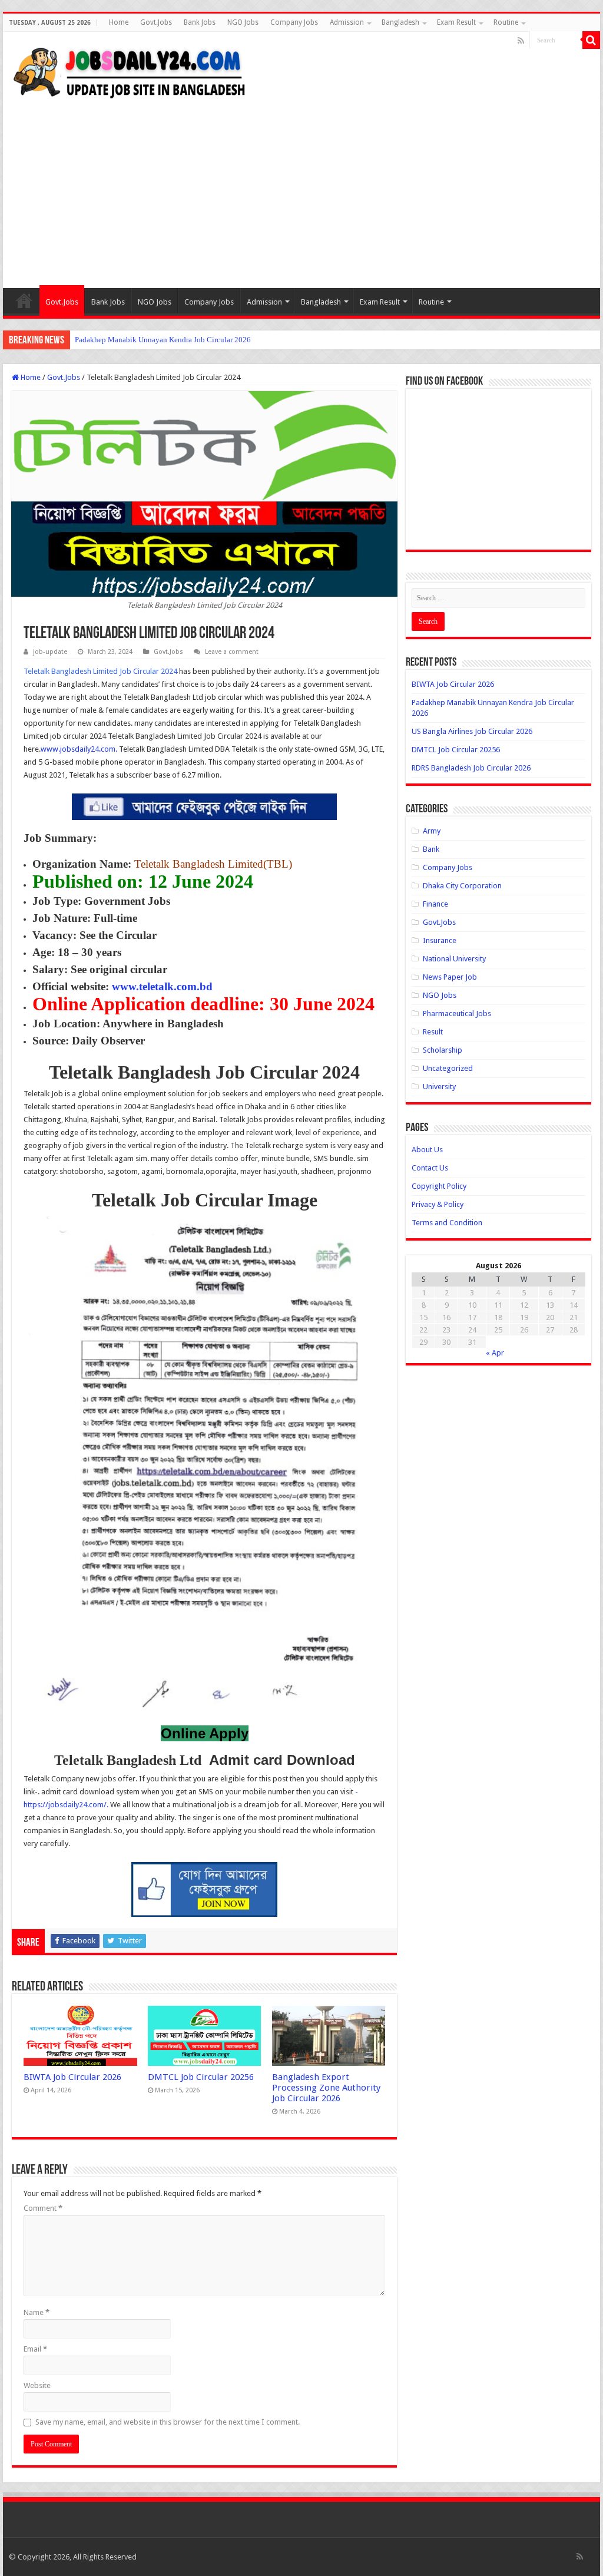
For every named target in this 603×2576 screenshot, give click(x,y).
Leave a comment (232, 652)
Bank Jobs (200, 22)
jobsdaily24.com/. (78, 1805)
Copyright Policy (439, 1186)
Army (432, 831)
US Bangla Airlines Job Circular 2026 (472, 731)
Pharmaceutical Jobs (457, 1013)
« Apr (495, 1353)
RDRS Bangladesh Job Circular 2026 (471, 768)
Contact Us (430, 1168)
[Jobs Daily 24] (130, 70)
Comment (43, 2208)
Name (37, 2312)
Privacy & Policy (438, 1204)
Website (37, 2385)
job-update (50, 652)
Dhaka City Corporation (462, 886)
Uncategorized (448, 1068)
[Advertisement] (301, 188)
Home (119, 22)
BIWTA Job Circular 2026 (72, 2077)
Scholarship (443, 1050)
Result (433, 1032)
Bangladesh (400, 22)
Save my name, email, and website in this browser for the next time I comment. (168, 2422)
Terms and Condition (447, 1223)
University (439, 1087)
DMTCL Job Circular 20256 (201, 2077)
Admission (347, 22)
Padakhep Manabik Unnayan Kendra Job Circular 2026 (163, 340)
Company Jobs (294, 22)
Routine (506, 22)
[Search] (591, 40)
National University (454, 959)
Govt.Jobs (156, 22)
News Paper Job (450, 977)
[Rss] (521, 41)
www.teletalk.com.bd (162, 986)
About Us (427, 1150)
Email (35, 2349)
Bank (431, 849)
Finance (435, 904)
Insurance (440, 940)
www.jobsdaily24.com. (79, 749)
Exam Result (456, 22)
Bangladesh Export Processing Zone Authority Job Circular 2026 (326, 2088)
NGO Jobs (243, 22)
